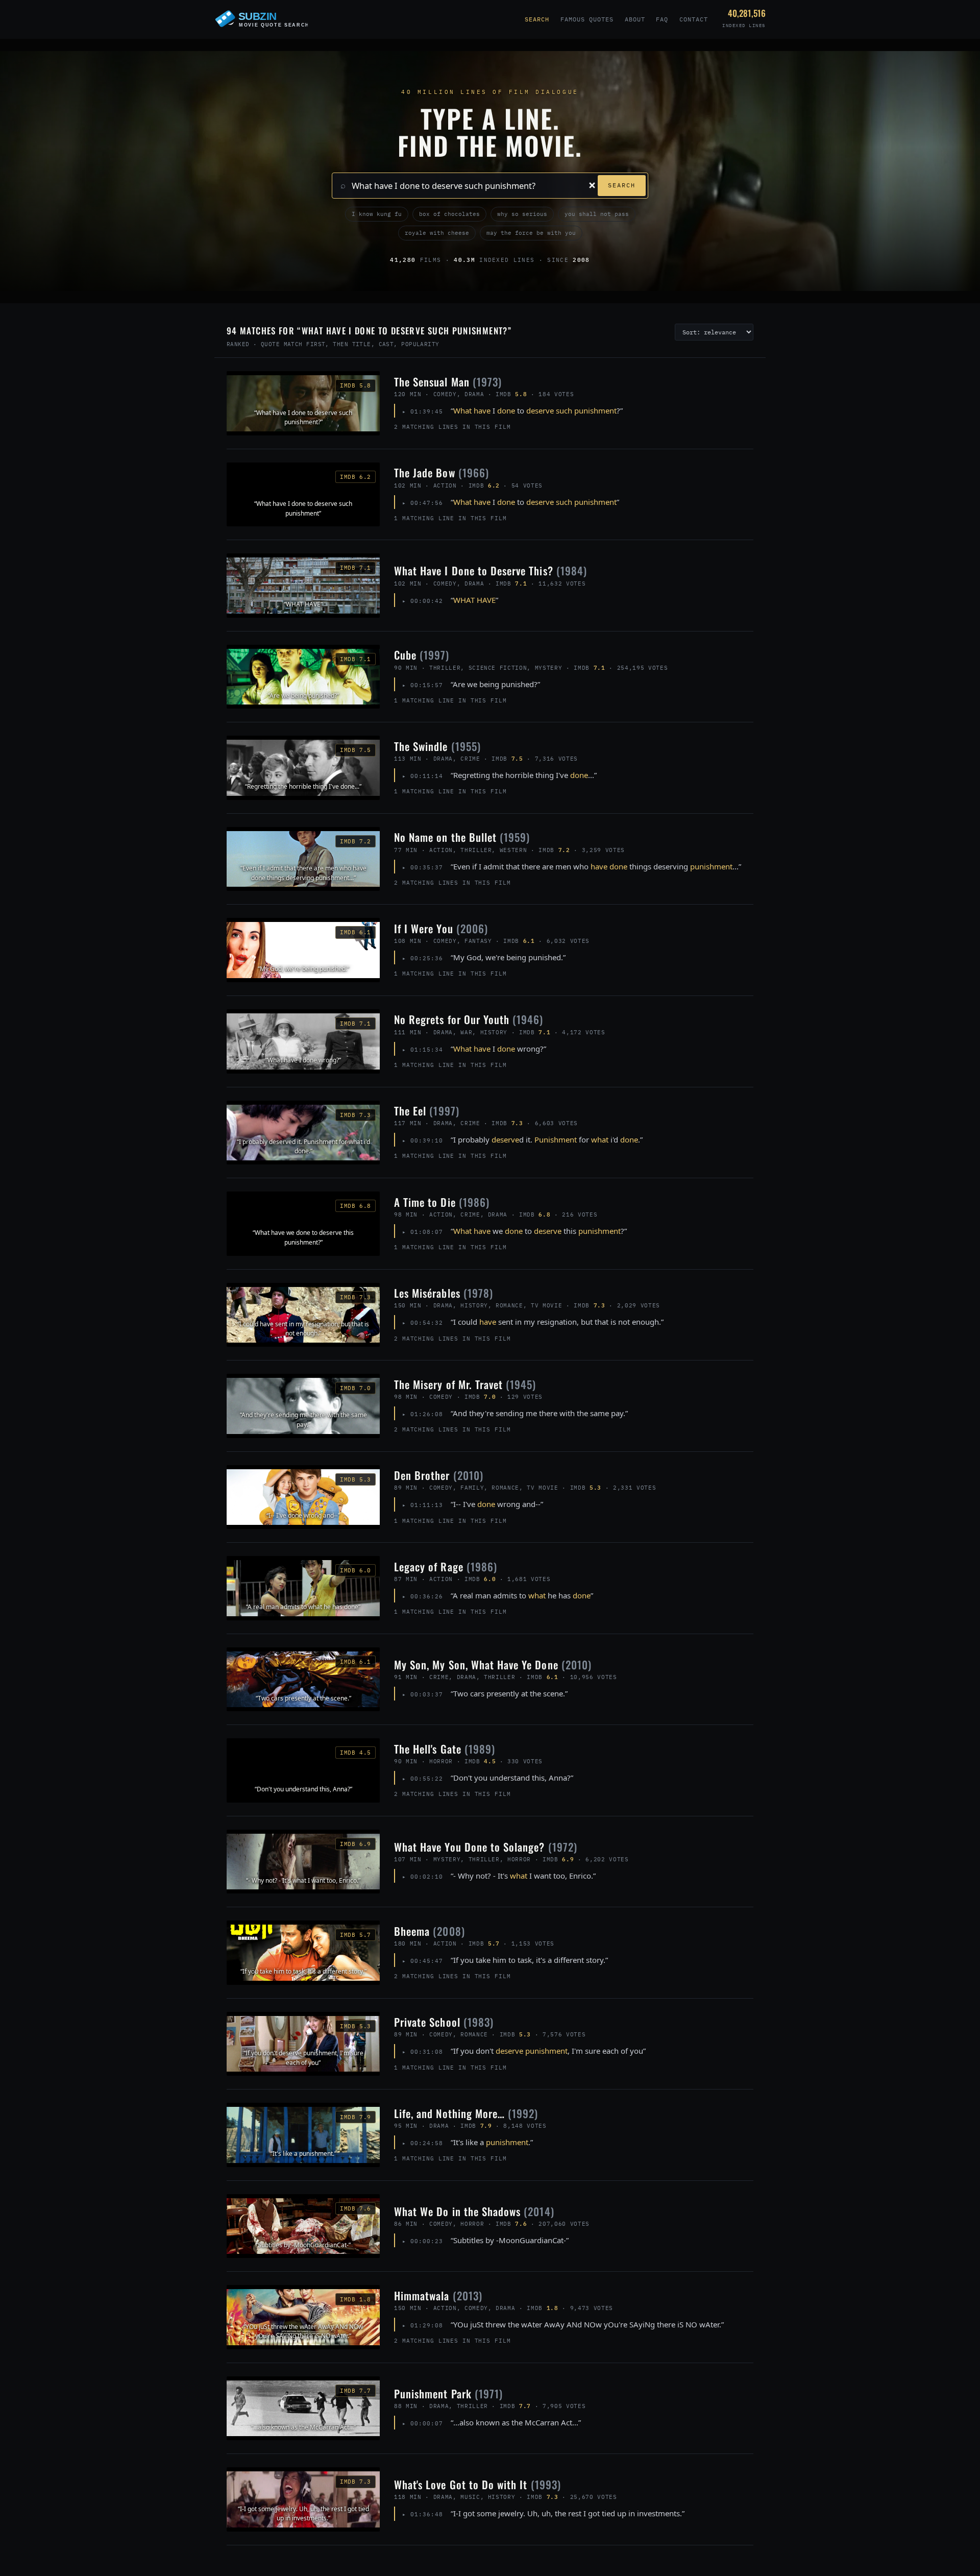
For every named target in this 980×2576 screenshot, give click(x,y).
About (635, 19)
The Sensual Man (448, 382)
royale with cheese (437, 233)
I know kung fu (377, 214)
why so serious (522, 214)
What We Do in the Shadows (474, 2211)
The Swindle (437, 746)
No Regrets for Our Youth (469, 1019)
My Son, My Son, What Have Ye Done (493, 1664)
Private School (444, 2022)
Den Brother (439, 1475)
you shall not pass (597, 214)
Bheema (430, 1931)
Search (537, 19)
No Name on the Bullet (462, 837)
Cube (422, 655)
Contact (694, 19)
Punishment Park (448, 2393)
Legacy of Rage (446, 1566)
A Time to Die (442, 1202)
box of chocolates (449, 214)
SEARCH (622, 185)
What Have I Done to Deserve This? (491, 570)
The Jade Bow (442, 472)
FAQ (662, 19)
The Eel (427, 1111)
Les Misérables (444, 1293)
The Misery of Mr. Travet (465, 1384)
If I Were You (441, 928)
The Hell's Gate (445, 1749)
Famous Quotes (587, 19)
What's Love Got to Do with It (477, 2484)
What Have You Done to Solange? (486, 1847)
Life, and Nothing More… (466, 2113)
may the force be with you (531, 233)
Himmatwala (438, 2295)
